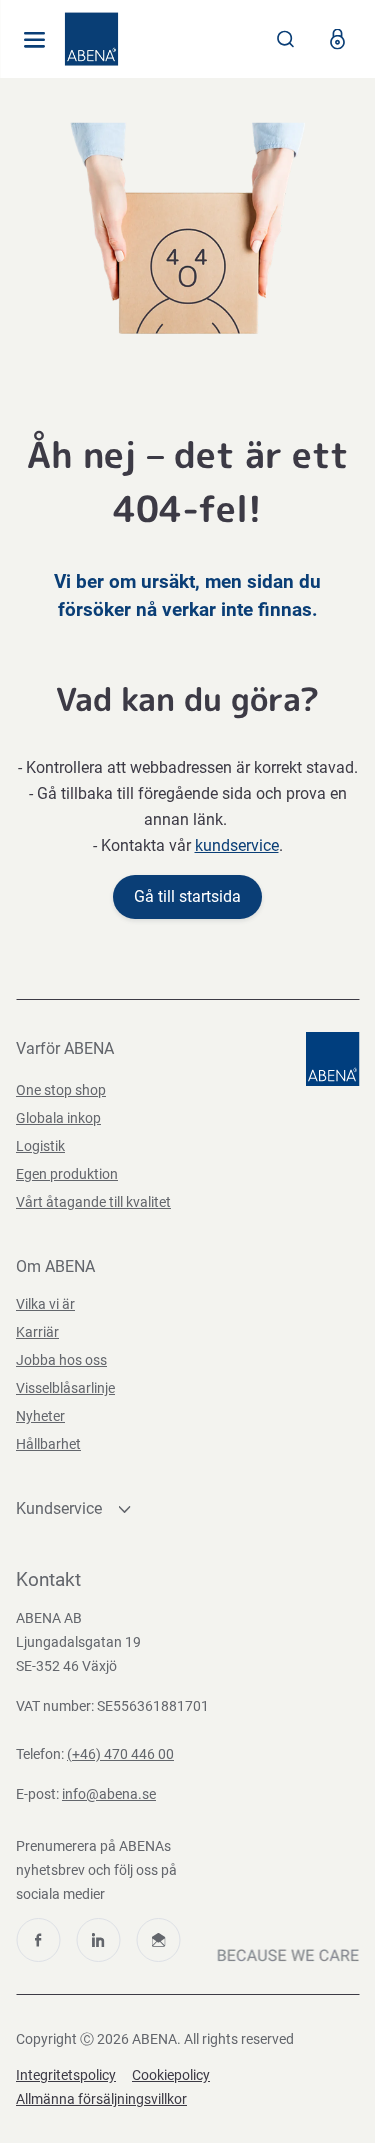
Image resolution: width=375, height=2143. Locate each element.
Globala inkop (58, 1118)
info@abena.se (109, 1794)
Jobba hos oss (61, 1360)
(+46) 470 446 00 (120, 1754)
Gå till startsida (187, 896)
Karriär (37, 1332)
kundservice (237, 845)
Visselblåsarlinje (65, 1388)
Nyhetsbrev (158, 1940)
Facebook (38, 1940)
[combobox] (286, 39)
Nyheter (40, 1416)
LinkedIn (98, 1940)
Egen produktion (67, 1174)
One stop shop (61, 1090)
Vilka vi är (45, 1304)
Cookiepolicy (171, 2075)
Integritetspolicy (66, 2075)
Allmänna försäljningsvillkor (101, 2099)
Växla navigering (34, 39)
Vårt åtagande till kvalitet (93, 1202)
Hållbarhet (48, 1444)
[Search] (286, 39)
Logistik (40, 1146)
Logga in (337, 39)
